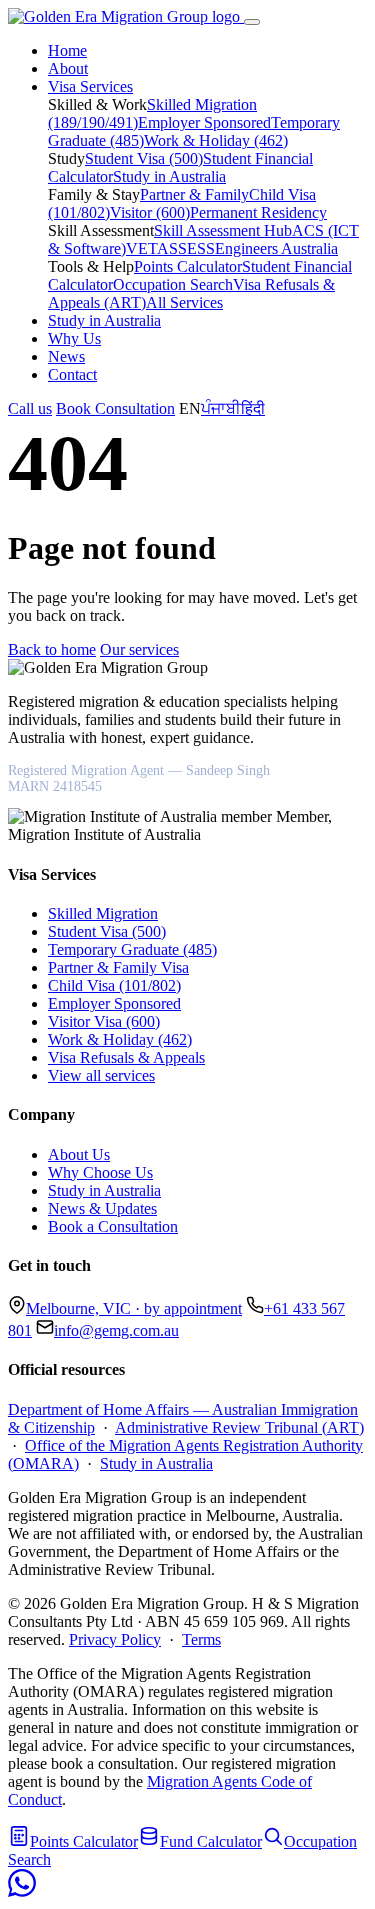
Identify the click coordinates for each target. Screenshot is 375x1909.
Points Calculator (188, 266)
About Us (79, 1154)
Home (67, 50)
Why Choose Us (100, 1172)
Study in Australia (169, 176)
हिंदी (253, 408)
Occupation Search (173, 284)
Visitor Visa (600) (104, 1021)
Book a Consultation (113, 1226)
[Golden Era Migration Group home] (126, 16)
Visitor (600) (150, 212)
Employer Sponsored (204, 122)
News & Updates (102, 1208)
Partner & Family (194, 194)
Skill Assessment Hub (223, 230)
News (66, 356)
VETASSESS (170, 248)
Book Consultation (115, 408)
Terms (201, 1639)
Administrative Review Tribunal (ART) (239, 1427)
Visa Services (90, 86)
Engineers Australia (276, 248)
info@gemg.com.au (116, 1330)
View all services (101, 1075)
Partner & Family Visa (118, 967)
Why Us (74, 338)
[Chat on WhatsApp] (22, 1891)
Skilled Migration (103, 913)
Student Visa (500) (144, 158)
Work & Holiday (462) (216, 140)
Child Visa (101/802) (114, 985)
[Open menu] (252, 22)
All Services (184, 302)
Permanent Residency (258, 212)
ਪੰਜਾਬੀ (221, 408)
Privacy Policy (115, 1639)
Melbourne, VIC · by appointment (134, 1308)
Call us (30, 408)
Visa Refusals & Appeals (126, 1057)
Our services (139, 649)
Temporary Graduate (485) (132, 949)
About (68, 68)
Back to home (52, 649)
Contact (72, 374)
